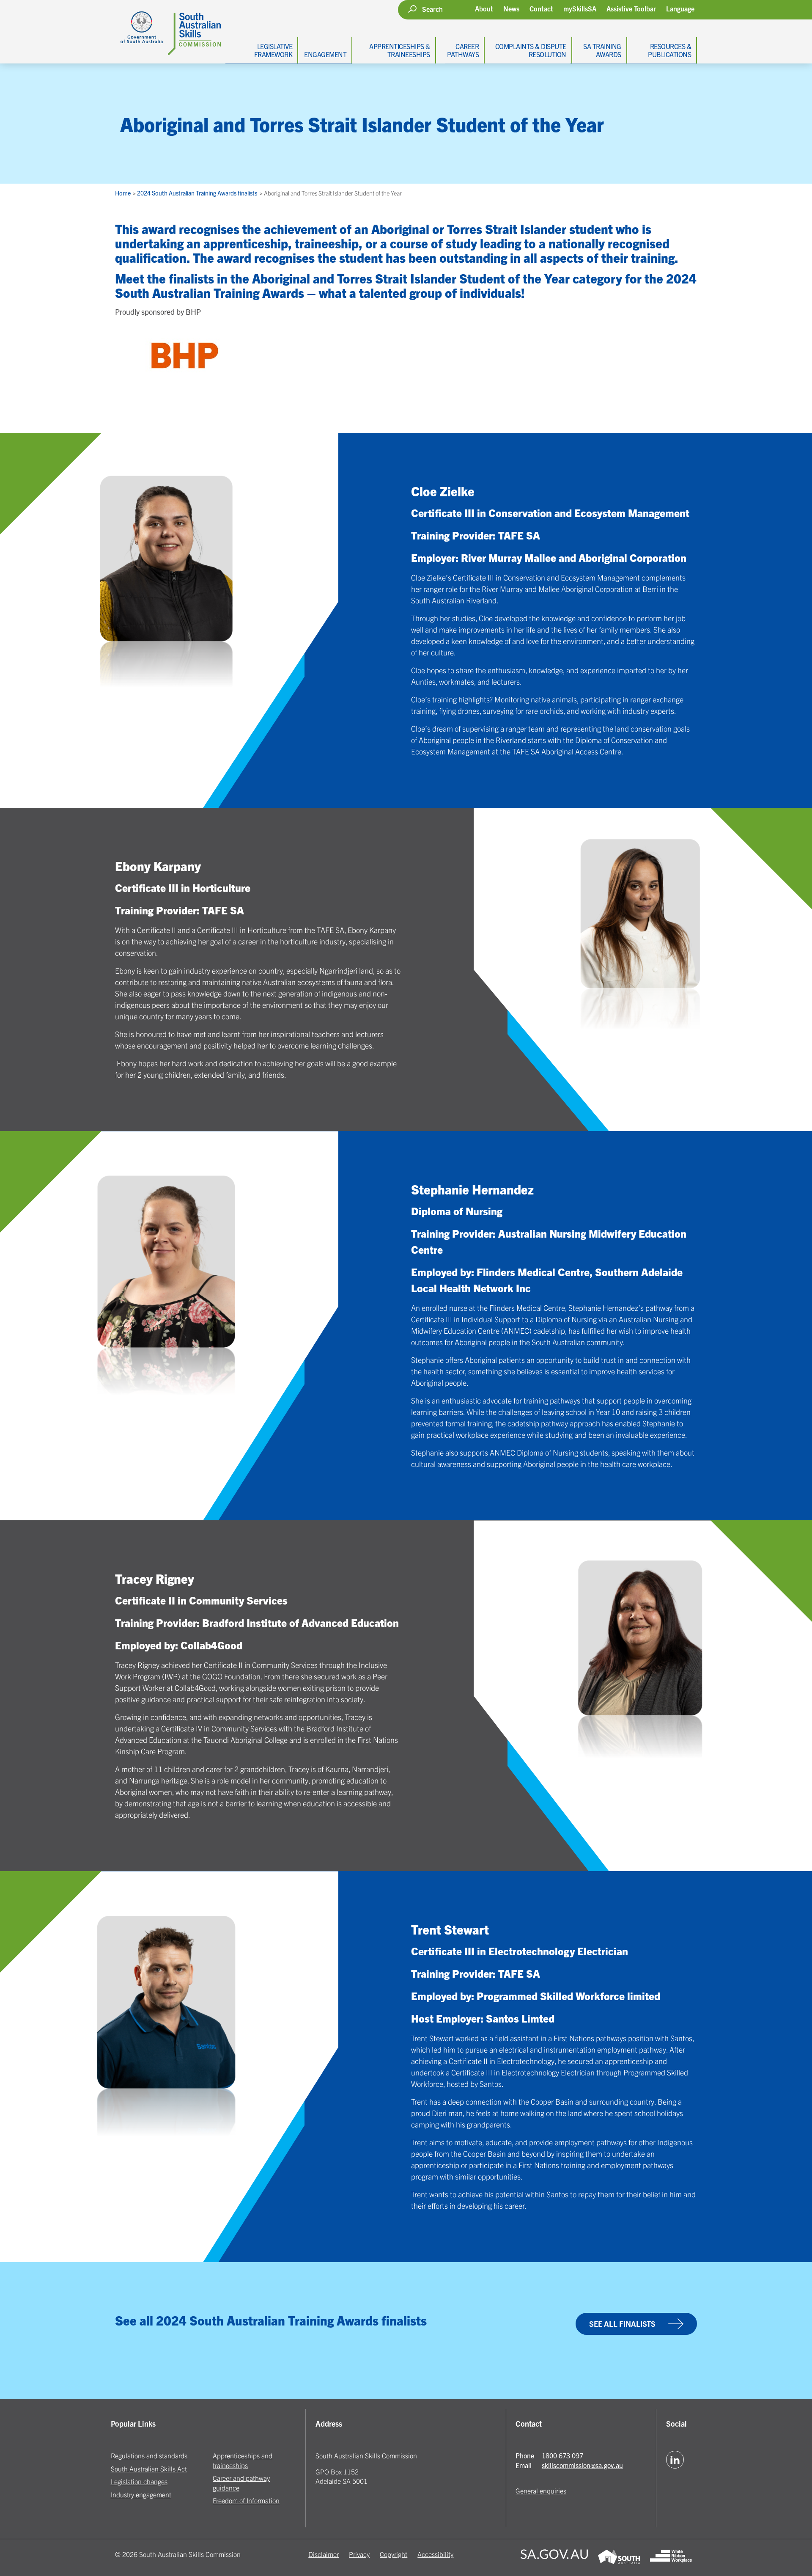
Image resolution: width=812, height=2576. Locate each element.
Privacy (359, 2554)
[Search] (412, 9)
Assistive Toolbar (631, 9)
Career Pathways (463, 50)
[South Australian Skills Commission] (168, 28)
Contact (541, 8)
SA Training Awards (602, 50)
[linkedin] (675, 2460)
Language (680, 9)
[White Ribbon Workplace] (671, 2558)
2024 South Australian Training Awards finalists (198, 193)
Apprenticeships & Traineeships (400, 50)
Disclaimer (324, 2554)
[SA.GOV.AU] (554, 2558)
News (511, 8)
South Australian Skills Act (149, 2469)
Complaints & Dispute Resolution (531, 50)
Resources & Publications (669, 50)
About (484, 8)
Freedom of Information (246, 2500)
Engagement (325, 54)
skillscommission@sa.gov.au (582, 2465)
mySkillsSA (580, 8)
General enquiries (541, 2491)
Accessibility (435, 2554)
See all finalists (622, 2324)
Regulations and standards (149, 2455)
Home (123, 193)
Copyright (394, 2554)
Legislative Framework (273, 50)
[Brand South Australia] (619, 2558)
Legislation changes (139, 2481)
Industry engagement (141, 2494)
